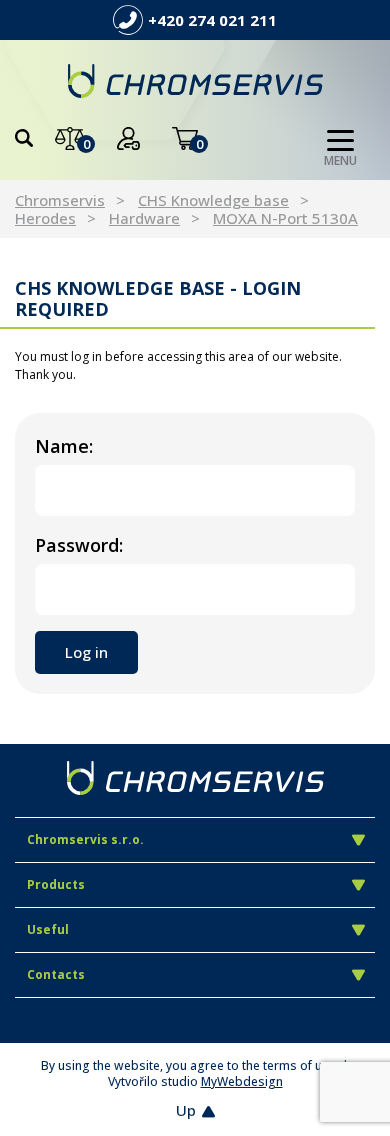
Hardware (144, 218)
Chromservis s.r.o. (85, 839)
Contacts (56, 974)
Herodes (45, 218)
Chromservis (60, 200)
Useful (48, 929)
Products (56, 884)
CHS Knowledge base (213, 200)
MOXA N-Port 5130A (285, 218)
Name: (64, 446)
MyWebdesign (242, 1081)
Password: (79, 545)
